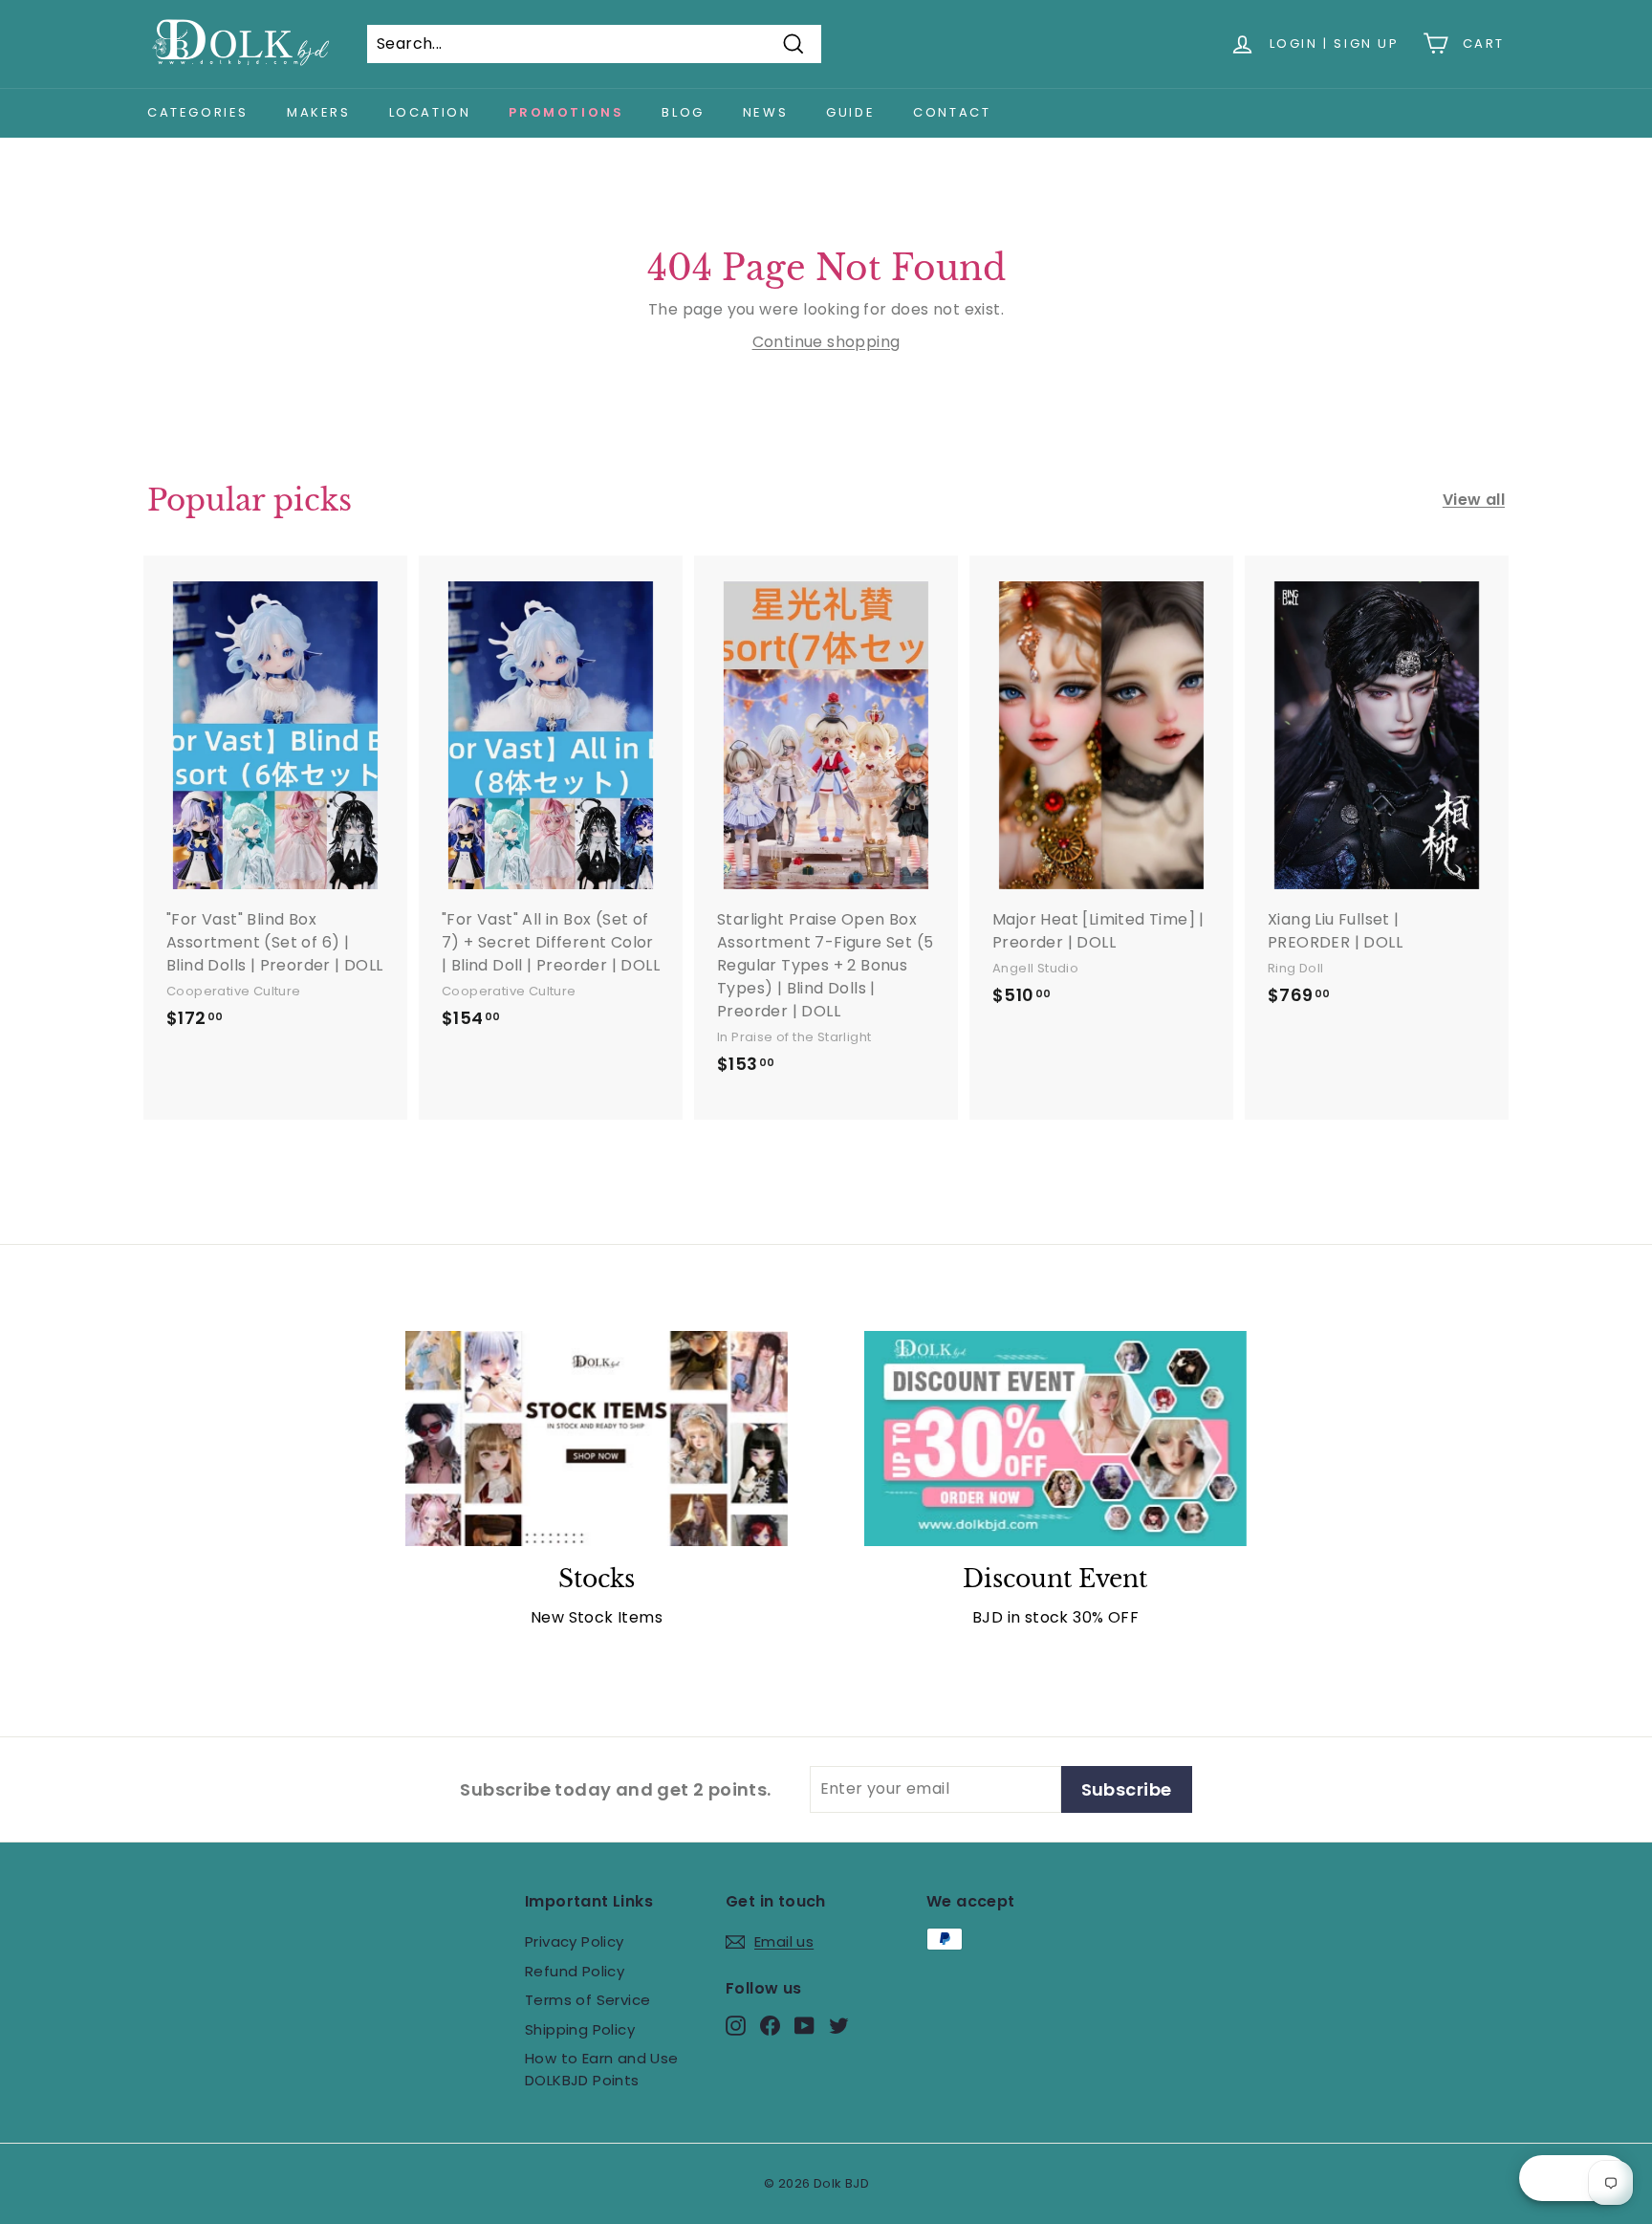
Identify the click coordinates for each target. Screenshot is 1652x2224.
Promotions (566, 112)
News (765, 112)
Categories (198, 112)
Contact (952, 112)
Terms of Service (587, 2000)
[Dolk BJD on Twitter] (839, 2026)
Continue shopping (826, 342)
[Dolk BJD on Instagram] (736, 2026)
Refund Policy (575, 1971)
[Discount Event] (1055, 1439)
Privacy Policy (575, 1941)
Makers (319, 112)
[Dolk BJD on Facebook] (770, 2026)
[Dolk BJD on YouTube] (804, 2026)
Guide (850, 112)
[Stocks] (597, 1439)
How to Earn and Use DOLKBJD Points (602, 2069)
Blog (683, 112)
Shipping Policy (580, 2029)
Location (430, 112)
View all (1474, 500)
